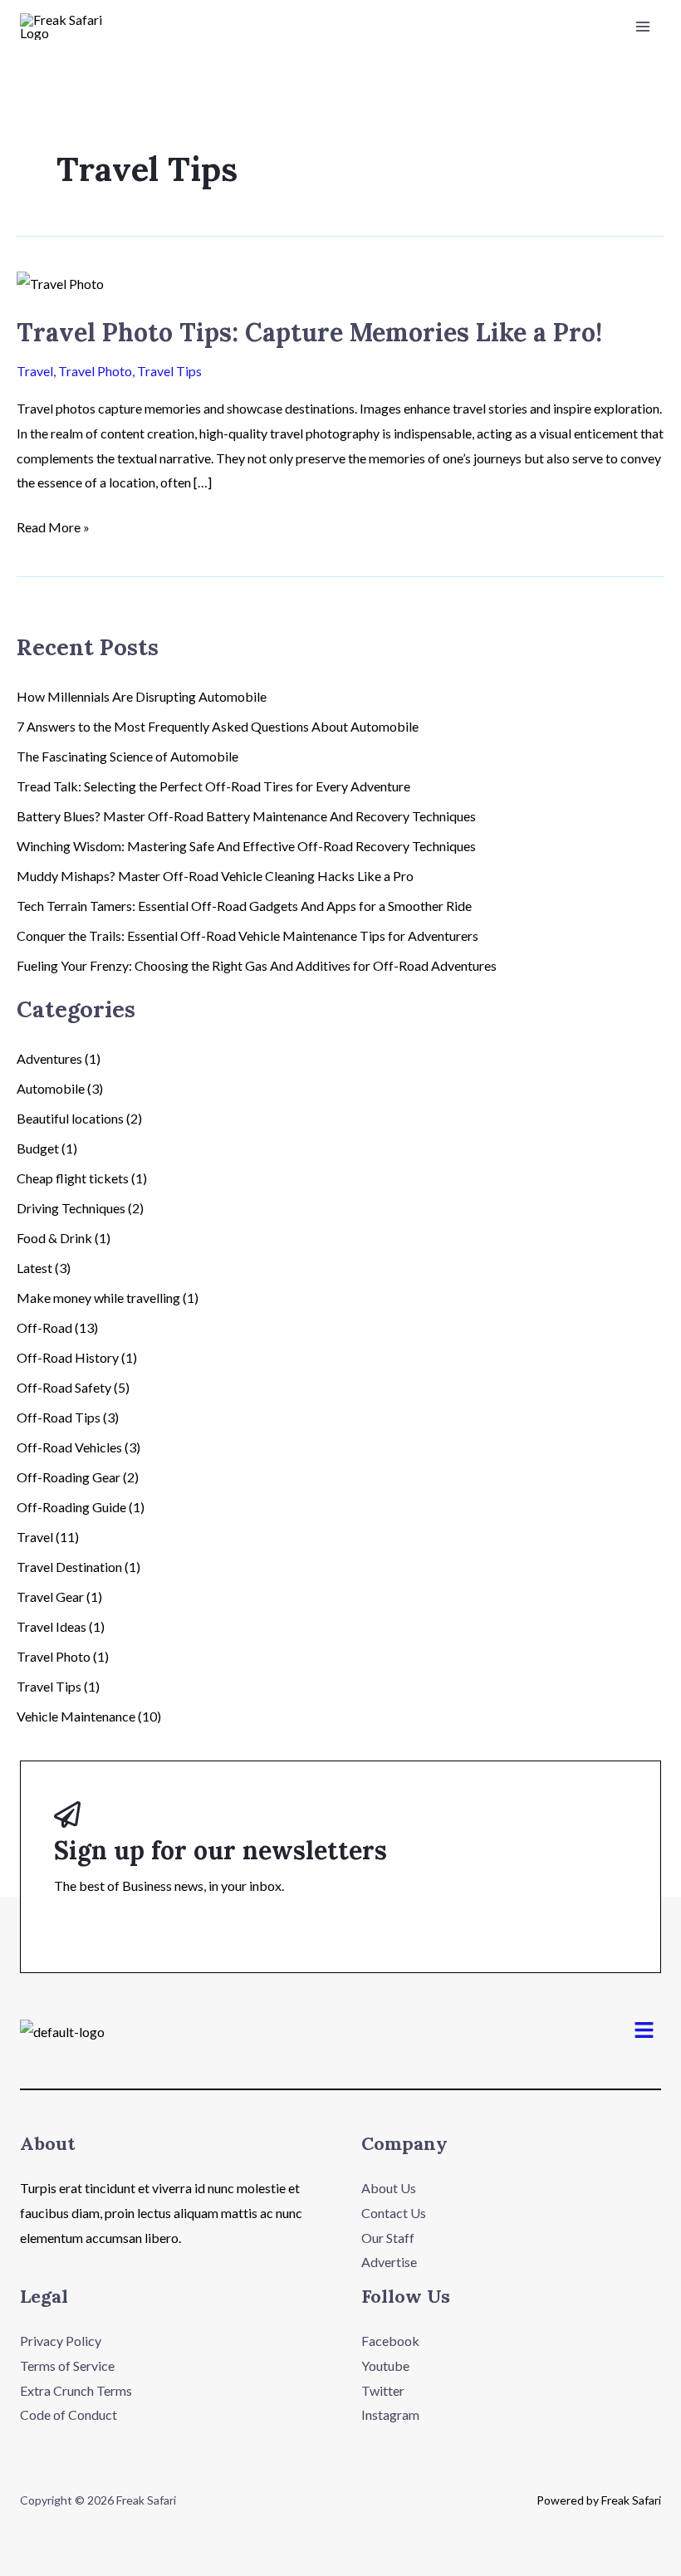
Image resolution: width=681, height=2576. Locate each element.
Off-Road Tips (59, 1417)
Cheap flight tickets (73, 1178)
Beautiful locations (70, 1118)
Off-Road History (68, 1357)
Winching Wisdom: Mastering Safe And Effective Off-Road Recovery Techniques (246, 846)
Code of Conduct (69, 2414)
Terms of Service (67, 2365)
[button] (644, 2031)
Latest (34, 1268)
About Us (389, 2188)
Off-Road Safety (64, 1387)
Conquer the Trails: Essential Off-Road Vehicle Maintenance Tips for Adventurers (247, 935)
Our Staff (388, 2238)
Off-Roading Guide (71, 1507)
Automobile (51, 1088)
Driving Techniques (71, 1208)
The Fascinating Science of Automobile (127, 756)
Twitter (383, 2390)
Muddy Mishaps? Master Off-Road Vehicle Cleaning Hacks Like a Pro (215, 876)
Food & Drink (54, 1238)
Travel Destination (69, 1567)
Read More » (53, 525)
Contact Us (394, 2213)
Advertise (389, 2262)
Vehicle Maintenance (76, 1716)
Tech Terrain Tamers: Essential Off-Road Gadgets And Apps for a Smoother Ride (244, 906)
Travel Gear (50, 1597)
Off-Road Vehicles (69, 1447)
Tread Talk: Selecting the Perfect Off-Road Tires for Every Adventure (213, 786)
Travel (35, 371)
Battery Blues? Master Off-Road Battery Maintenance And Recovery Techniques (246, 816)
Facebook (390, 2341)
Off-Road (44, 1327)
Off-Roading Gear (69, 1477)
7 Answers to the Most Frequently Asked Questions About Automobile (218, 726)
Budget (38, 1148)
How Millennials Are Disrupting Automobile (142, 696)
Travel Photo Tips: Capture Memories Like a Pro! (309, 332)
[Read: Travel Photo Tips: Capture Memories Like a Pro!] (60, 282)
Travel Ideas (51, 1626)
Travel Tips (169, 371)
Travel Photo (95, 371)
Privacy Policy (61, 2341)
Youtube (385, 2365)
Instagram (390, 2414)
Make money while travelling (98, 1298)
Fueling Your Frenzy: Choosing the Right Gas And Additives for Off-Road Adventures (257, 965)
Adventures (49, 1058)
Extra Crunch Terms (76, 2390)
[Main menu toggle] (643, 27)
